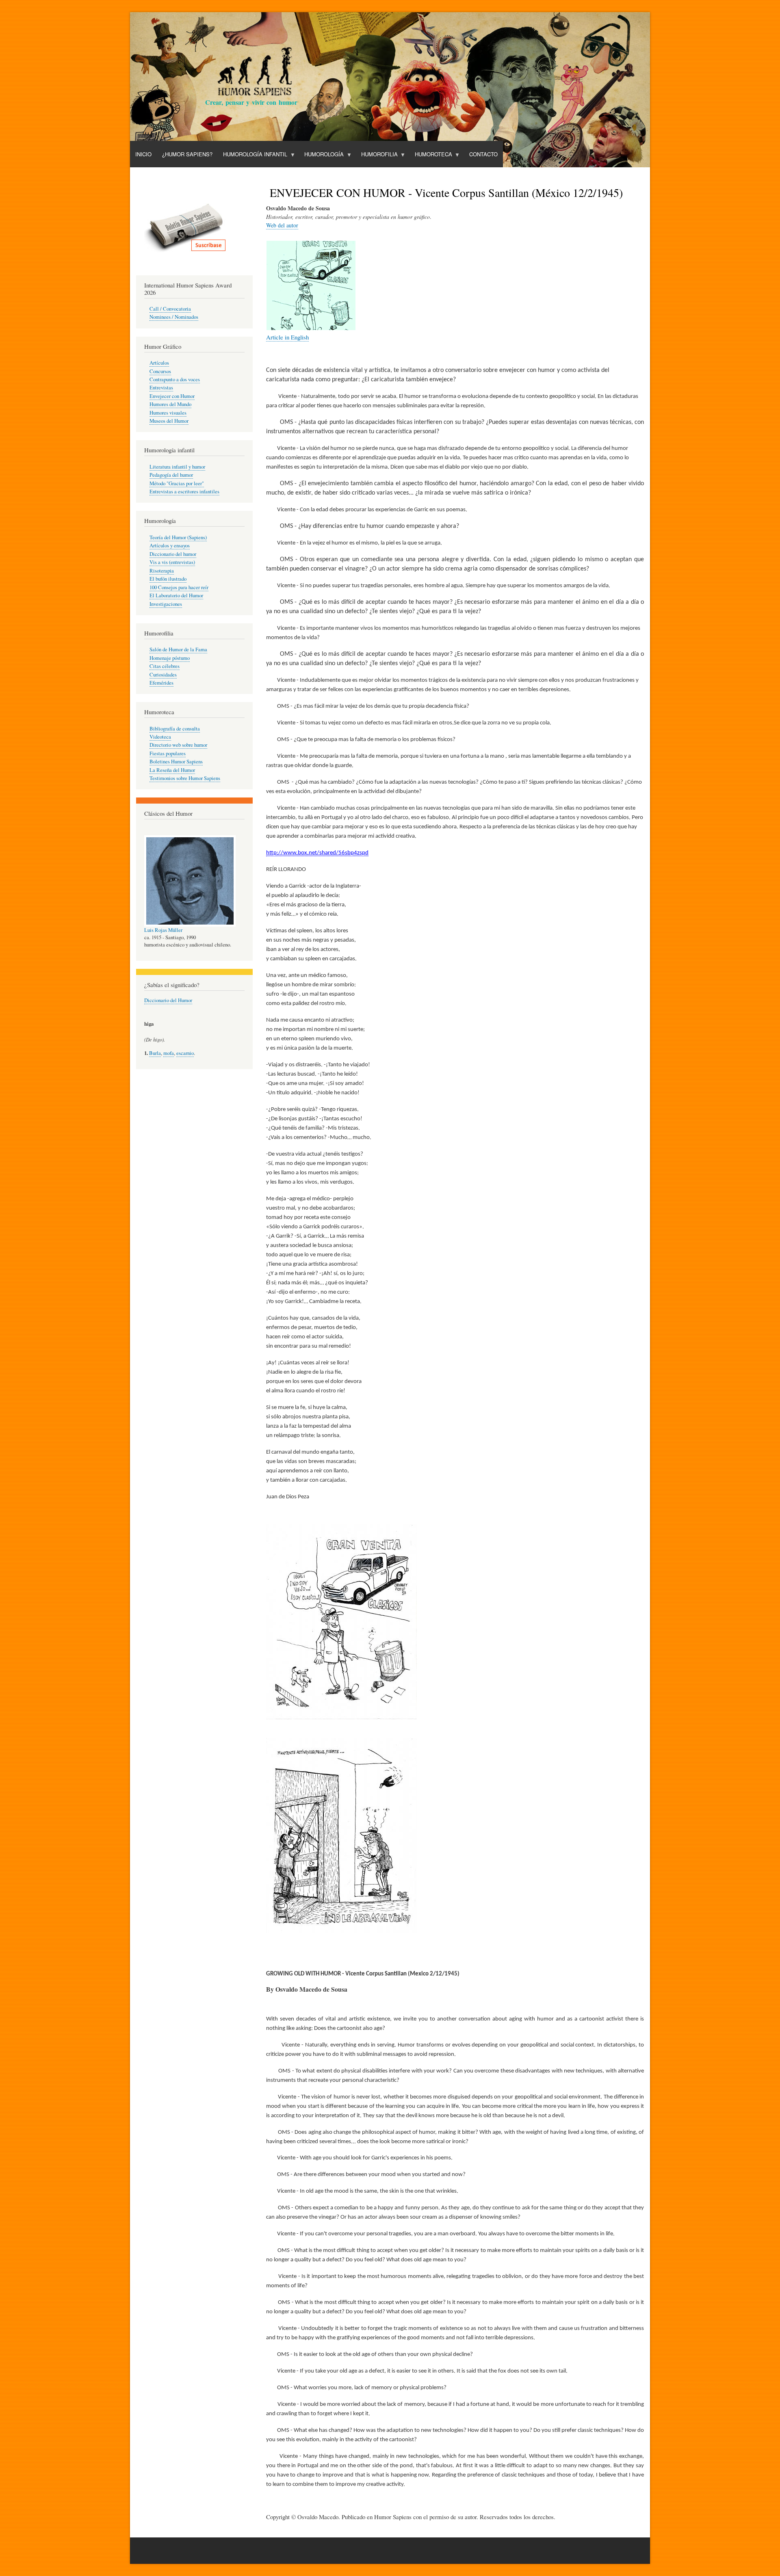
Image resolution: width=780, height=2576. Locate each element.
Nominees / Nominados (174, 317)
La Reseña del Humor (172, 770)
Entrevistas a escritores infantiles (184, 492)
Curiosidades (163, 675)
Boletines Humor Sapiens (176, 762)
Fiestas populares (168, 753)
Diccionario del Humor (168, 1000)
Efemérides (161, 683)
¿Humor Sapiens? (187, 154)
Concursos (160, 371)
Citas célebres (165, 666)
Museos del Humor (169, 421)
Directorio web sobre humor (178, 745)
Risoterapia (162, 571)
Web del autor (282, 225)
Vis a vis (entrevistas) (172, 562)
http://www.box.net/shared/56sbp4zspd (317, 853)
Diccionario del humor (173, 554)
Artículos (159, 363)
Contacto (483, 154)
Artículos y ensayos (170, 546)
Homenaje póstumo (170, 658)
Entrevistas (161, 388)
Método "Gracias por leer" (177, 483)
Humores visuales (168, 413)
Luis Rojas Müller (163, 930)
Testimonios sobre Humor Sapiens (185, 778)
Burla (155, 1053)
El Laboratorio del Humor (176, 595)
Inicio (143, 154)
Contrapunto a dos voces (175, 379)
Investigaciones (166, 604)
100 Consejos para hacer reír (179, 587)
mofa (169, 1053)
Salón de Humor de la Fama (178, 649)
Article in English (287, 337)
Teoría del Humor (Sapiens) (178, 537)
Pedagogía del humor (171, 475)
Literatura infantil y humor (177, 467)
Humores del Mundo (170, 404)
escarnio (185, 1053)
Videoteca (160, 737)
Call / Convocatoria (170, 309)
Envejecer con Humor (172, 396)
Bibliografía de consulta (175, 729)
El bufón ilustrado (168, 579)
